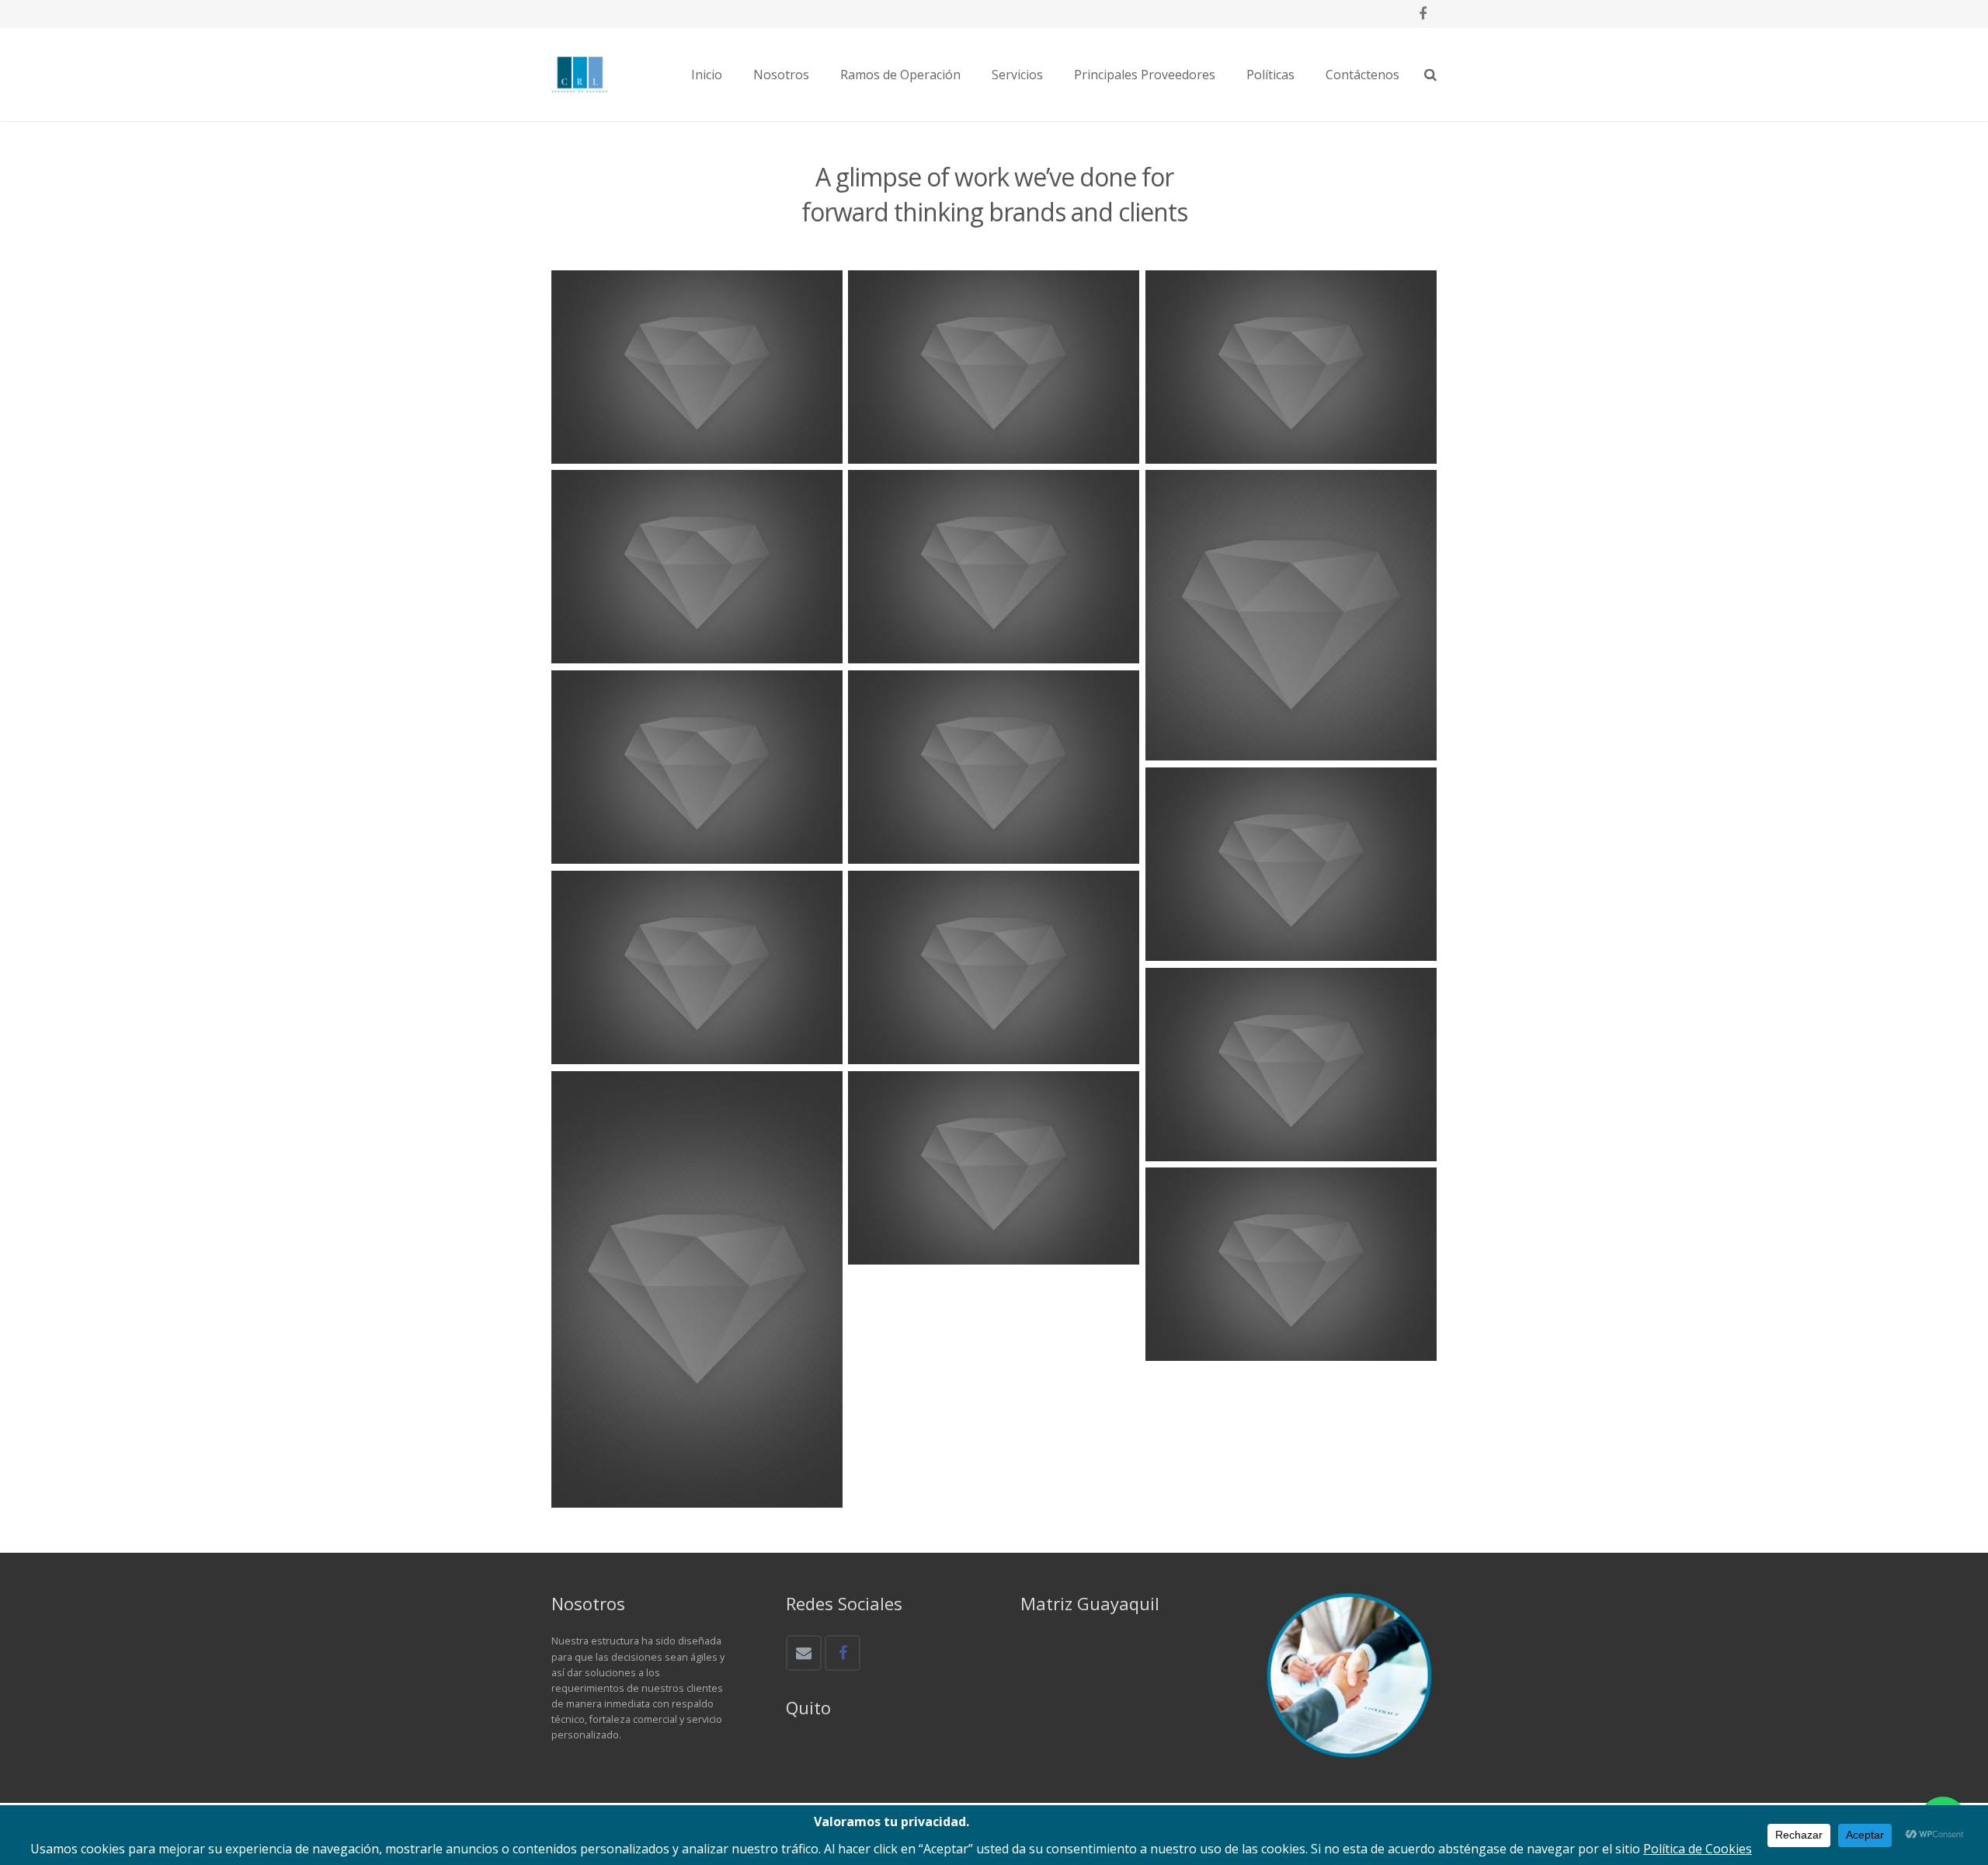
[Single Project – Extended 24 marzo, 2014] (1291, 616)
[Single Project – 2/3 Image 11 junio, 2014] (994, 367)
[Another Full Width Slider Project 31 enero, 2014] (1291, 865)
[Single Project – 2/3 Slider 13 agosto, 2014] (1291, 1265)
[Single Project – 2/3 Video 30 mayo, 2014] (697, 367)
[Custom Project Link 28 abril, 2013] (697, 767)
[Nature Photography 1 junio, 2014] (994, 968)
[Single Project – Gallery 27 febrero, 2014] (994, 567)
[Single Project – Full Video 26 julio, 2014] (994, 1168)
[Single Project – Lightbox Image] (697, 968)
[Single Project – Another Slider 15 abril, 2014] (697, 1289)
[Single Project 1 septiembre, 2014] (1291, 367)
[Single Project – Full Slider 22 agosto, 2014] (697, 567)
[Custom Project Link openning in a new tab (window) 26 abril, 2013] (1291, 1065)
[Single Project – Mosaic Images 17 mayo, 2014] (994, 767)
